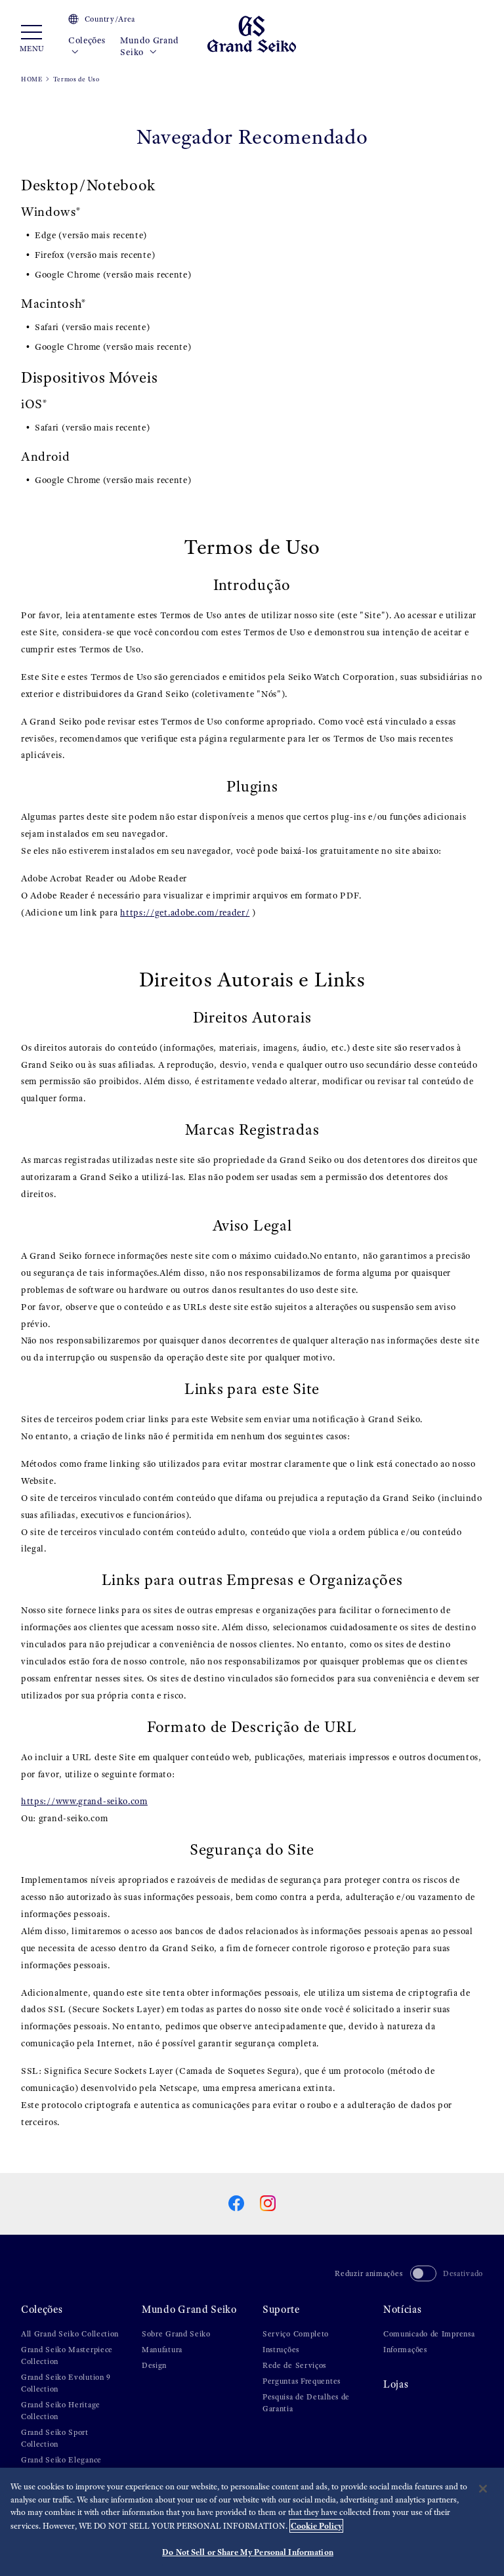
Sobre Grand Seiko (176, 2334)
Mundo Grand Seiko (150, 46)
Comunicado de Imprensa (429, 2334)
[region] (252, 2522)
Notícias (403, 2309)
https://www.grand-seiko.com (84, 1801)
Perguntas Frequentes (302, 2381)
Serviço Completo (296, 2334)
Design (154, 2365)
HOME (32, 79)
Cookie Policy (316, 2526)
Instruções (281, 2350)
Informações (405, 2350)
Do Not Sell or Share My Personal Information (248, 2552)
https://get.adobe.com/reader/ (185, 913)
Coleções (87, 40)
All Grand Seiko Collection (70, 2334)
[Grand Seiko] (252, 33)
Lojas (396, 2384)
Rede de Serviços (294, 2365)
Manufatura (162, 2350)
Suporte (281, 2309)
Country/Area (110, 19)
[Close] (483, 2489)
